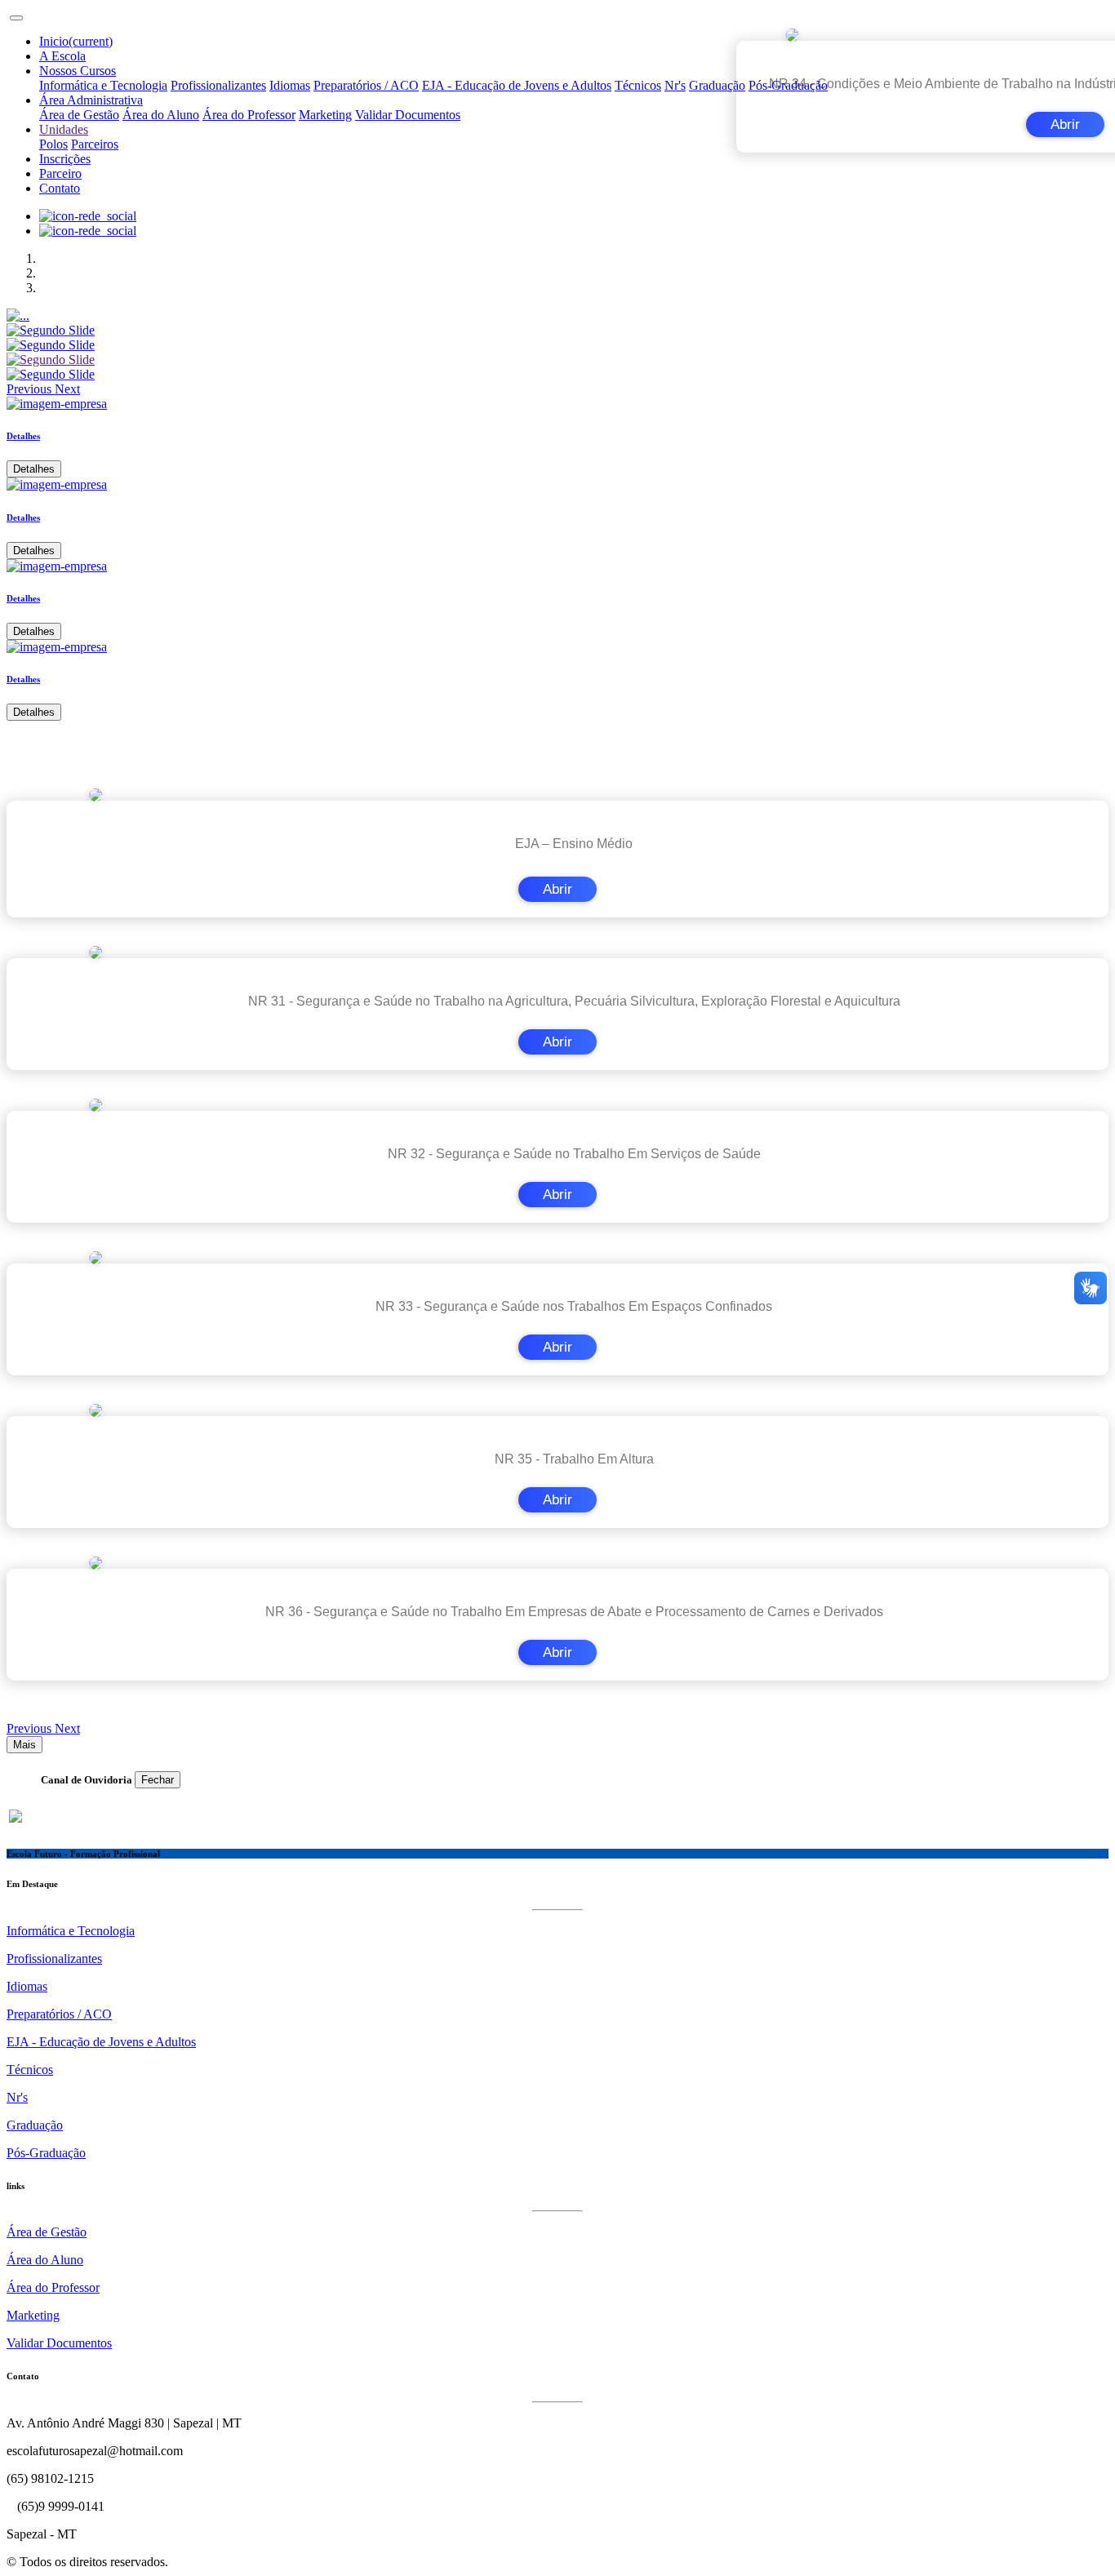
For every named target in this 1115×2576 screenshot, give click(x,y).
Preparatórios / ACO (366, 85)
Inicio (76, 41)
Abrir (557, 889)
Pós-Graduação (788, 85)
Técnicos (638, 85)
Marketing (325, 115)
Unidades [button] (64, 129)
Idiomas (290, 85)
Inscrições (65, 159)
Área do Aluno (161, 115)
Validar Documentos (408, 115)
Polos (53, 144)
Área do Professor (249, 115)
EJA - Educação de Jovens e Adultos (517, 85)
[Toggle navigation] (16, 18)
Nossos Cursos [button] (78, 71)
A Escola (62, 56)
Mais (24, 1745)
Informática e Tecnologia (103, 85)
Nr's (675, 85)
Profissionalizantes (218, 85)
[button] (31, 389)
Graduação (717, 85)
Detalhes (34, 469)
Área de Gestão (79, 115)
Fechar (158, 1780)
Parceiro (60, 173)
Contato (60, 188)
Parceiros (95, 144)
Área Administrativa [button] (91, 100)
